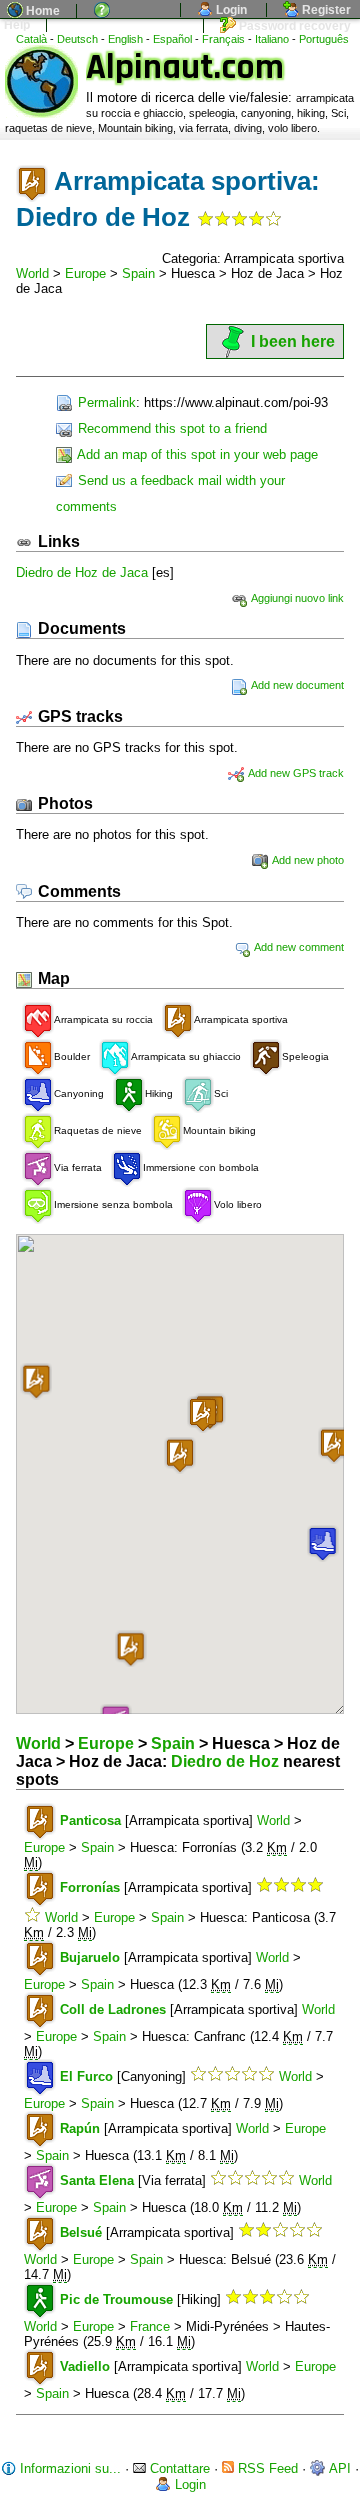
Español (172, 39)
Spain (138, 273)
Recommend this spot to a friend (170, 428)
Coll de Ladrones (113, 2009)
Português (324, 39)
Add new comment (298, 947)
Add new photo (307, 860)
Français (223, 39)
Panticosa (90, 1820)
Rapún (80, 2128)
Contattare (178, 2468)
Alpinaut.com (185, 67)
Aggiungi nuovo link (296, 598)
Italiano (272, 39)
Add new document (296, 685)
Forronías (90, 1887)
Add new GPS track (295, 773)
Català (31, 39)
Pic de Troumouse (116, 2299)
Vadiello (85, 2366)
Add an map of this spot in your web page (196, 454)
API (338, 2468)
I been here (293, 341)
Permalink (105, 402)
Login (230, 10)
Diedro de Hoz (225, 1761)
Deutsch (77, 39)
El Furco (86, 2076)
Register (325, 10)
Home (41, 11)
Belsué (81, 2232)
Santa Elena (97, 2180)
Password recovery (293, 26)
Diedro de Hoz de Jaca (82, 572)
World (32, 273)
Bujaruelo (90, 1957)
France (150, 2326)
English (125, 39)
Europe (85, 273)
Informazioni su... (68, 2468)
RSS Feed (266, 2468)
